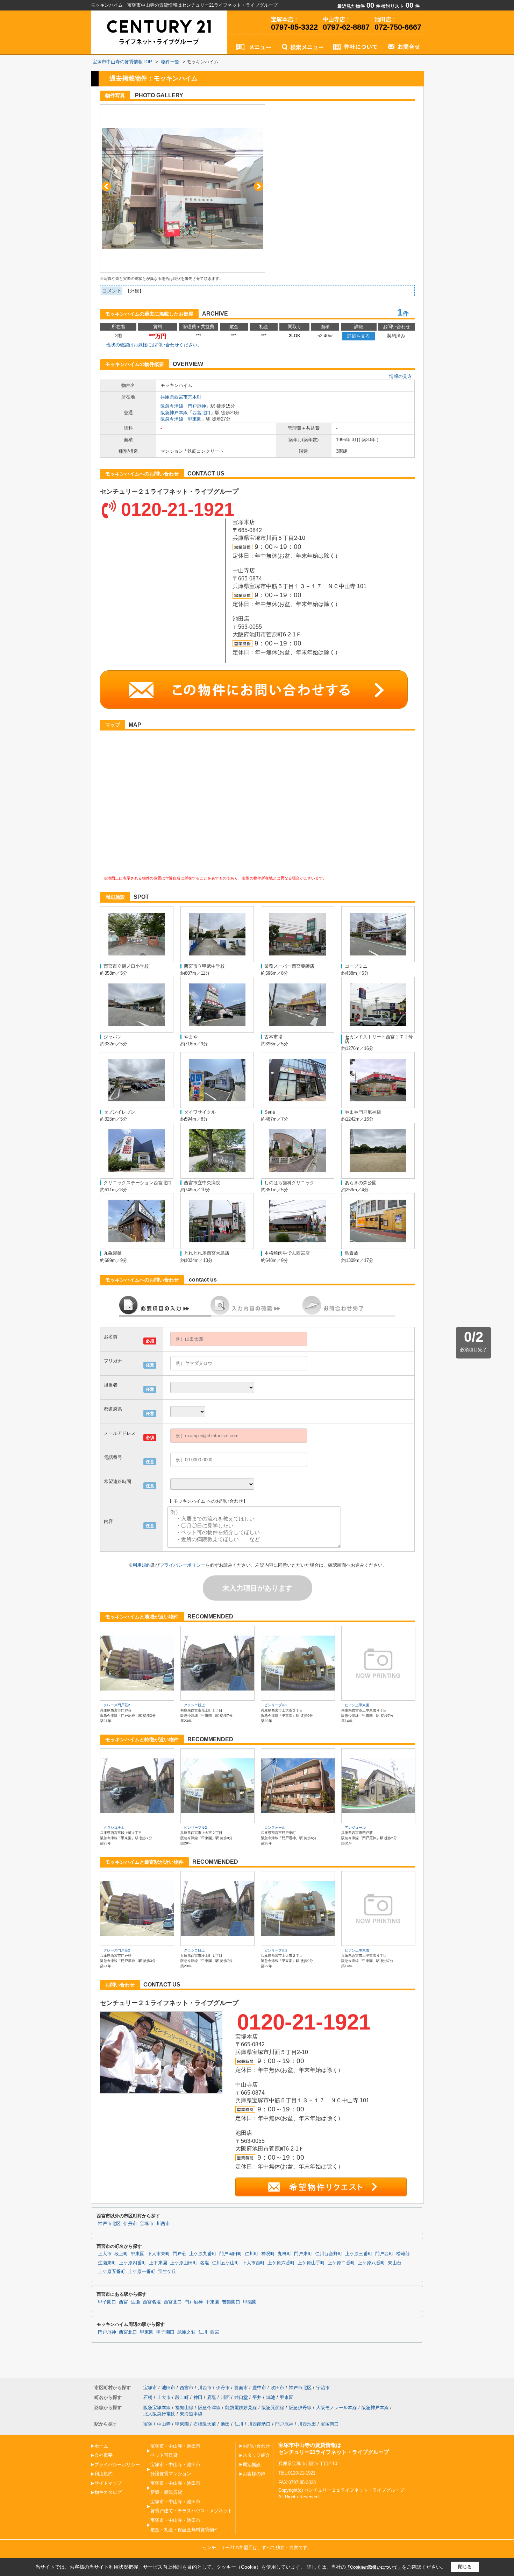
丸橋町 (284, 2254)
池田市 (168, 2388)
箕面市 (241, 2388)
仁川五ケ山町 (226, 2263)
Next (259, 186)
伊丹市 (130, 2224)
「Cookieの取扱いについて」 (374, 2567)
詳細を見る (359, 336)
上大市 (105, 2254)
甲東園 (195, 419)
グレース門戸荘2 (117, 1705)
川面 (225, 2397)
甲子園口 (107, 2302)
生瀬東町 (107, 2263)
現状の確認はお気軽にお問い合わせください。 (154, 345)
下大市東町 (159, 2254)
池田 (225, 2424)
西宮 (123, 2302)
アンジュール (355, 1827)
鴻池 (271, 2397)
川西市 (163, 2224)
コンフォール (275, 1827)
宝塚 (148, 2424)
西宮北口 (201, 413)
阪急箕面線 (273, 2408)
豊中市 (259, 2388)
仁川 (203, 2332)
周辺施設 (252, 2465)
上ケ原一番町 (142, 2272)
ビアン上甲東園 (357, 1705)
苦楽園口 (231, 2302)
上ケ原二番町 (341, 2263)
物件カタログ (108, 2492)
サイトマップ (108, 2483)
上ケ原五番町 (112, 2272)
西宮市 (187, 2388)
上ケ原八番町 (371, 2263)
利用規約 (142, 1565)
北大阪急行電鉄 (159, 2414)
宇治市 (323, 2388)
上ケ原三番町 (359, 2254)
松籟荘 (403, 2254)
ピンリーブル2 (276, 1705)
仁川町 (252, 2254)
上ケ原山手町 (311, 2263)
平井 (257, 2397)
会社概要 (103, 2455)
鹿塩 (212, 2397)
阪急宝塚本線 (157, 2408)
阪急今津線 (172, 406)
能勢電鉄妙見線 (241, 2408)
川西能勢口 (259, 2424)
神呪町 (268, 2254)
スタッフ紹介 (256, 2455)
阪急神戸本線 (174, 413)
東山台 (395, 2263)
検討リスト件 (400, 6)
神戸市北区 (109, 2224)
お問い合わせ (256, 2446)
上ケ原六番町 (281, 2263)
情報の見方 (401, 376)
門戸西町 (384, 2254)
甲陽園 (250, 2302)
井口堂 (241, 2397)
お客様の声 (254, 2474)
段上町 (121, 2254)
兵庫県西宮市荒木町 (181, 397)
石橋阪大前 (205, 2424)
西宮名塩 (152, 2302)
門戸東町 (303, 2254)
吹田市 (277, 2388)
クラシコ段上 (194, 1705)
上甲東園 (158, 2263)
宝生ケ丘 (167, 2272)
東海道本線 (191, 2414)
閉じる (465, 2567)
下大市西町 (253, 2263)
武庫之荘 (186, 2332)
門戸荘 (180, 2254)
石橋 (148, 2397)
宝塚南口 (330, 2424)
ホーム (101, 2446)
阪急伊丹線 (300, 2408)
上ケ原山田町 (184, 2263)
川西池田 (307, 2424)
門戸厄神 (197, 406)
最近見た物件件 (359, 6)
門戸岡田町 (231, 2254)
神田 (198, 2397)
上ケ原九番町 (203, 2254)
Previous (106, 186)
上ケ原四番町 (133, 2263)
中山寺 (164, 2424)
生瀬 (135, 2302)
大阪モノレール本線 (337, 2408)
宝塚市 (147, 2224)
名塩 (205, 2263)
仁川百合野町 (329, 2254)
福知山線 (184, 2408)
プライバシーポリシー (183, 1565)
